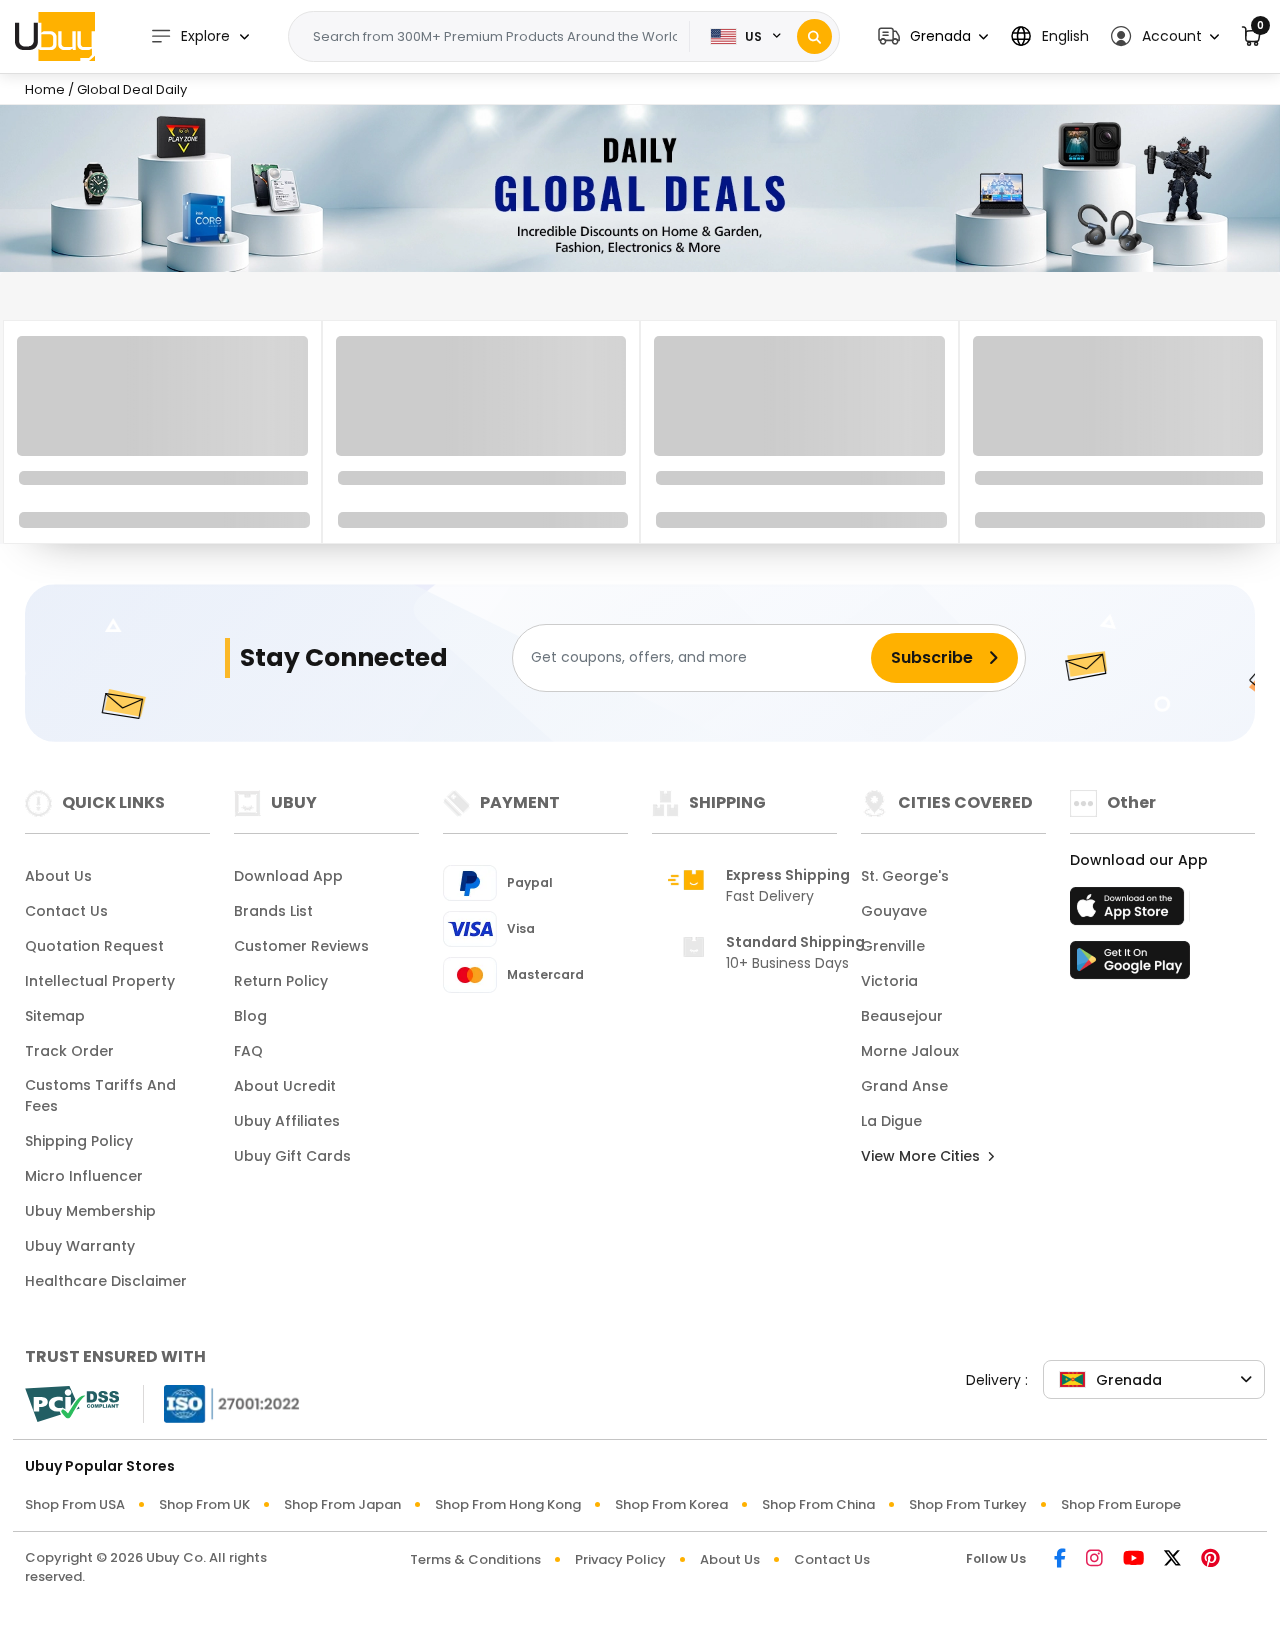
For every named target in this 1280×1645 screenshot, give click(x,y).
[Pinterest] (1210, 1559)
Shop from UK (204, 1504)
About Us (58, 876)
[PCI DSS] (72, 1404)
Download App (288, 876)
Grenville (893, 946)
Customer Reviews (301, 946)
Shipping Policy (79, 1141)
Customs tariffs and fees (100, 1095)
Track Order (69, 1051)
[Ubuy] (55, 36)
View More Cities (922, 1156)
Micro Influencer (84, 1176)
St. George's (905, 876)
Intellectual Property (100, 981)
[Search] (814, 36)
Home (45, 89)
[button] (933, 36)
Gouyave (894, 911)
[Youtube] (1133, 1559)
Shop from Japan (342, 1504)
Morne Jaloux (910, 1051)
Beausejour (902, 1016)
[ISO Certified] (222, 1401)
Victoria (889, 981)
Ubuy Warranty (80, 1246)
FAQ (248, 1051)
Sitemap (55, 1016)
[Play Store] (1130, 966)
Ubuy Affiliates (287, 1121)
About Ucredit (285, 1086)
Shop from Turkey (968, 1504)
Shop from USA (75, 1504)
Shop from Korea (671, 1504)
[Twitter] (1172, 1559)
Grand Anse (904, 1086)
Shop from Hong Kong (508, 1504)
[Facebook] (1060, 1559)
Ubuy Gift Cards (292, 1156)
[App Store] (1130, 912)
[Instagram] (1094, 1559)
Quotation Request (94, 946)
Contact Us (66, 911)
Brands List (273, 911)
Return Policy (281, 981)
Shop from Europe (1121, 1504)
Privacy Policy (620, 1559)
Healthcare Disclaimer (106, 1281)
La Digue (891, 1121)
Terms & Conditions (475, 1559)
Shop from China (818, 1504)
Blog (250, 1016)
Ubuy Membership (90, 1211)
